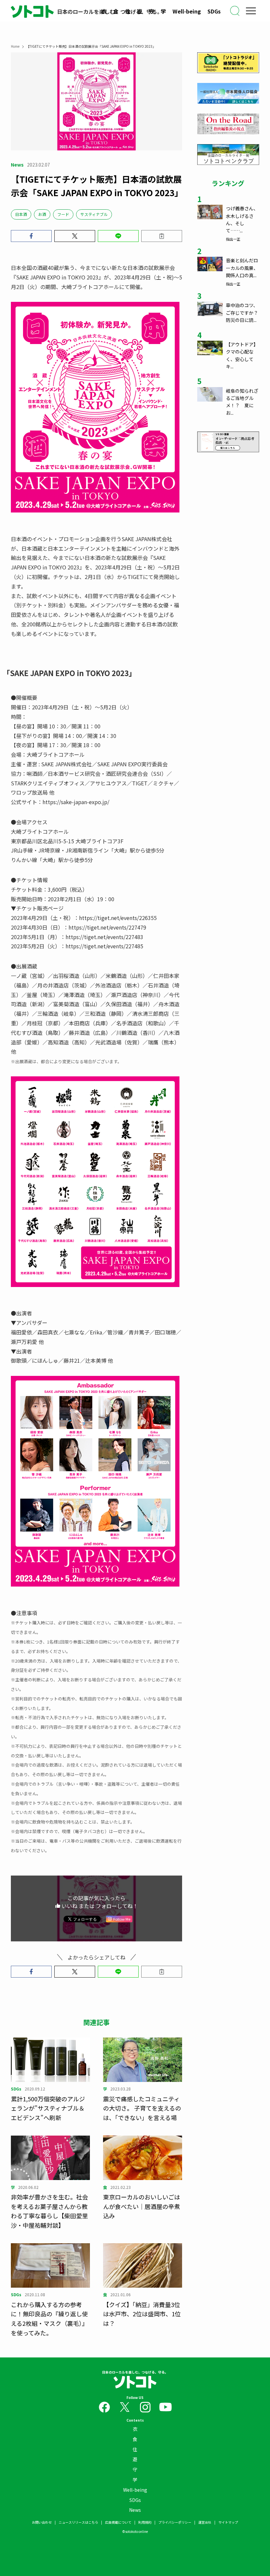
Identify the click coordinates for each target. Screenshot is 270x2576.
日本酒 (21, 214)
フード (63, 214)
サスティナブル (94, 214)
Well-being (187, 11)
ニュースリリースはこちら (78, 2522)
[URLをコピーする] (162, 236)
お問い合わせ (42, 2522)
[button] (31, 236)
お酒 (42, 214)
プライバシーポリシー (175, 2522)
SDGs (214, 11)
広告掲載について (118, 2522)
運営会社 (205, 2522)
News (135, 2510)
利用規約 (145, 2522)
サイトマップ (228, 2522)
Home (15, 46)
